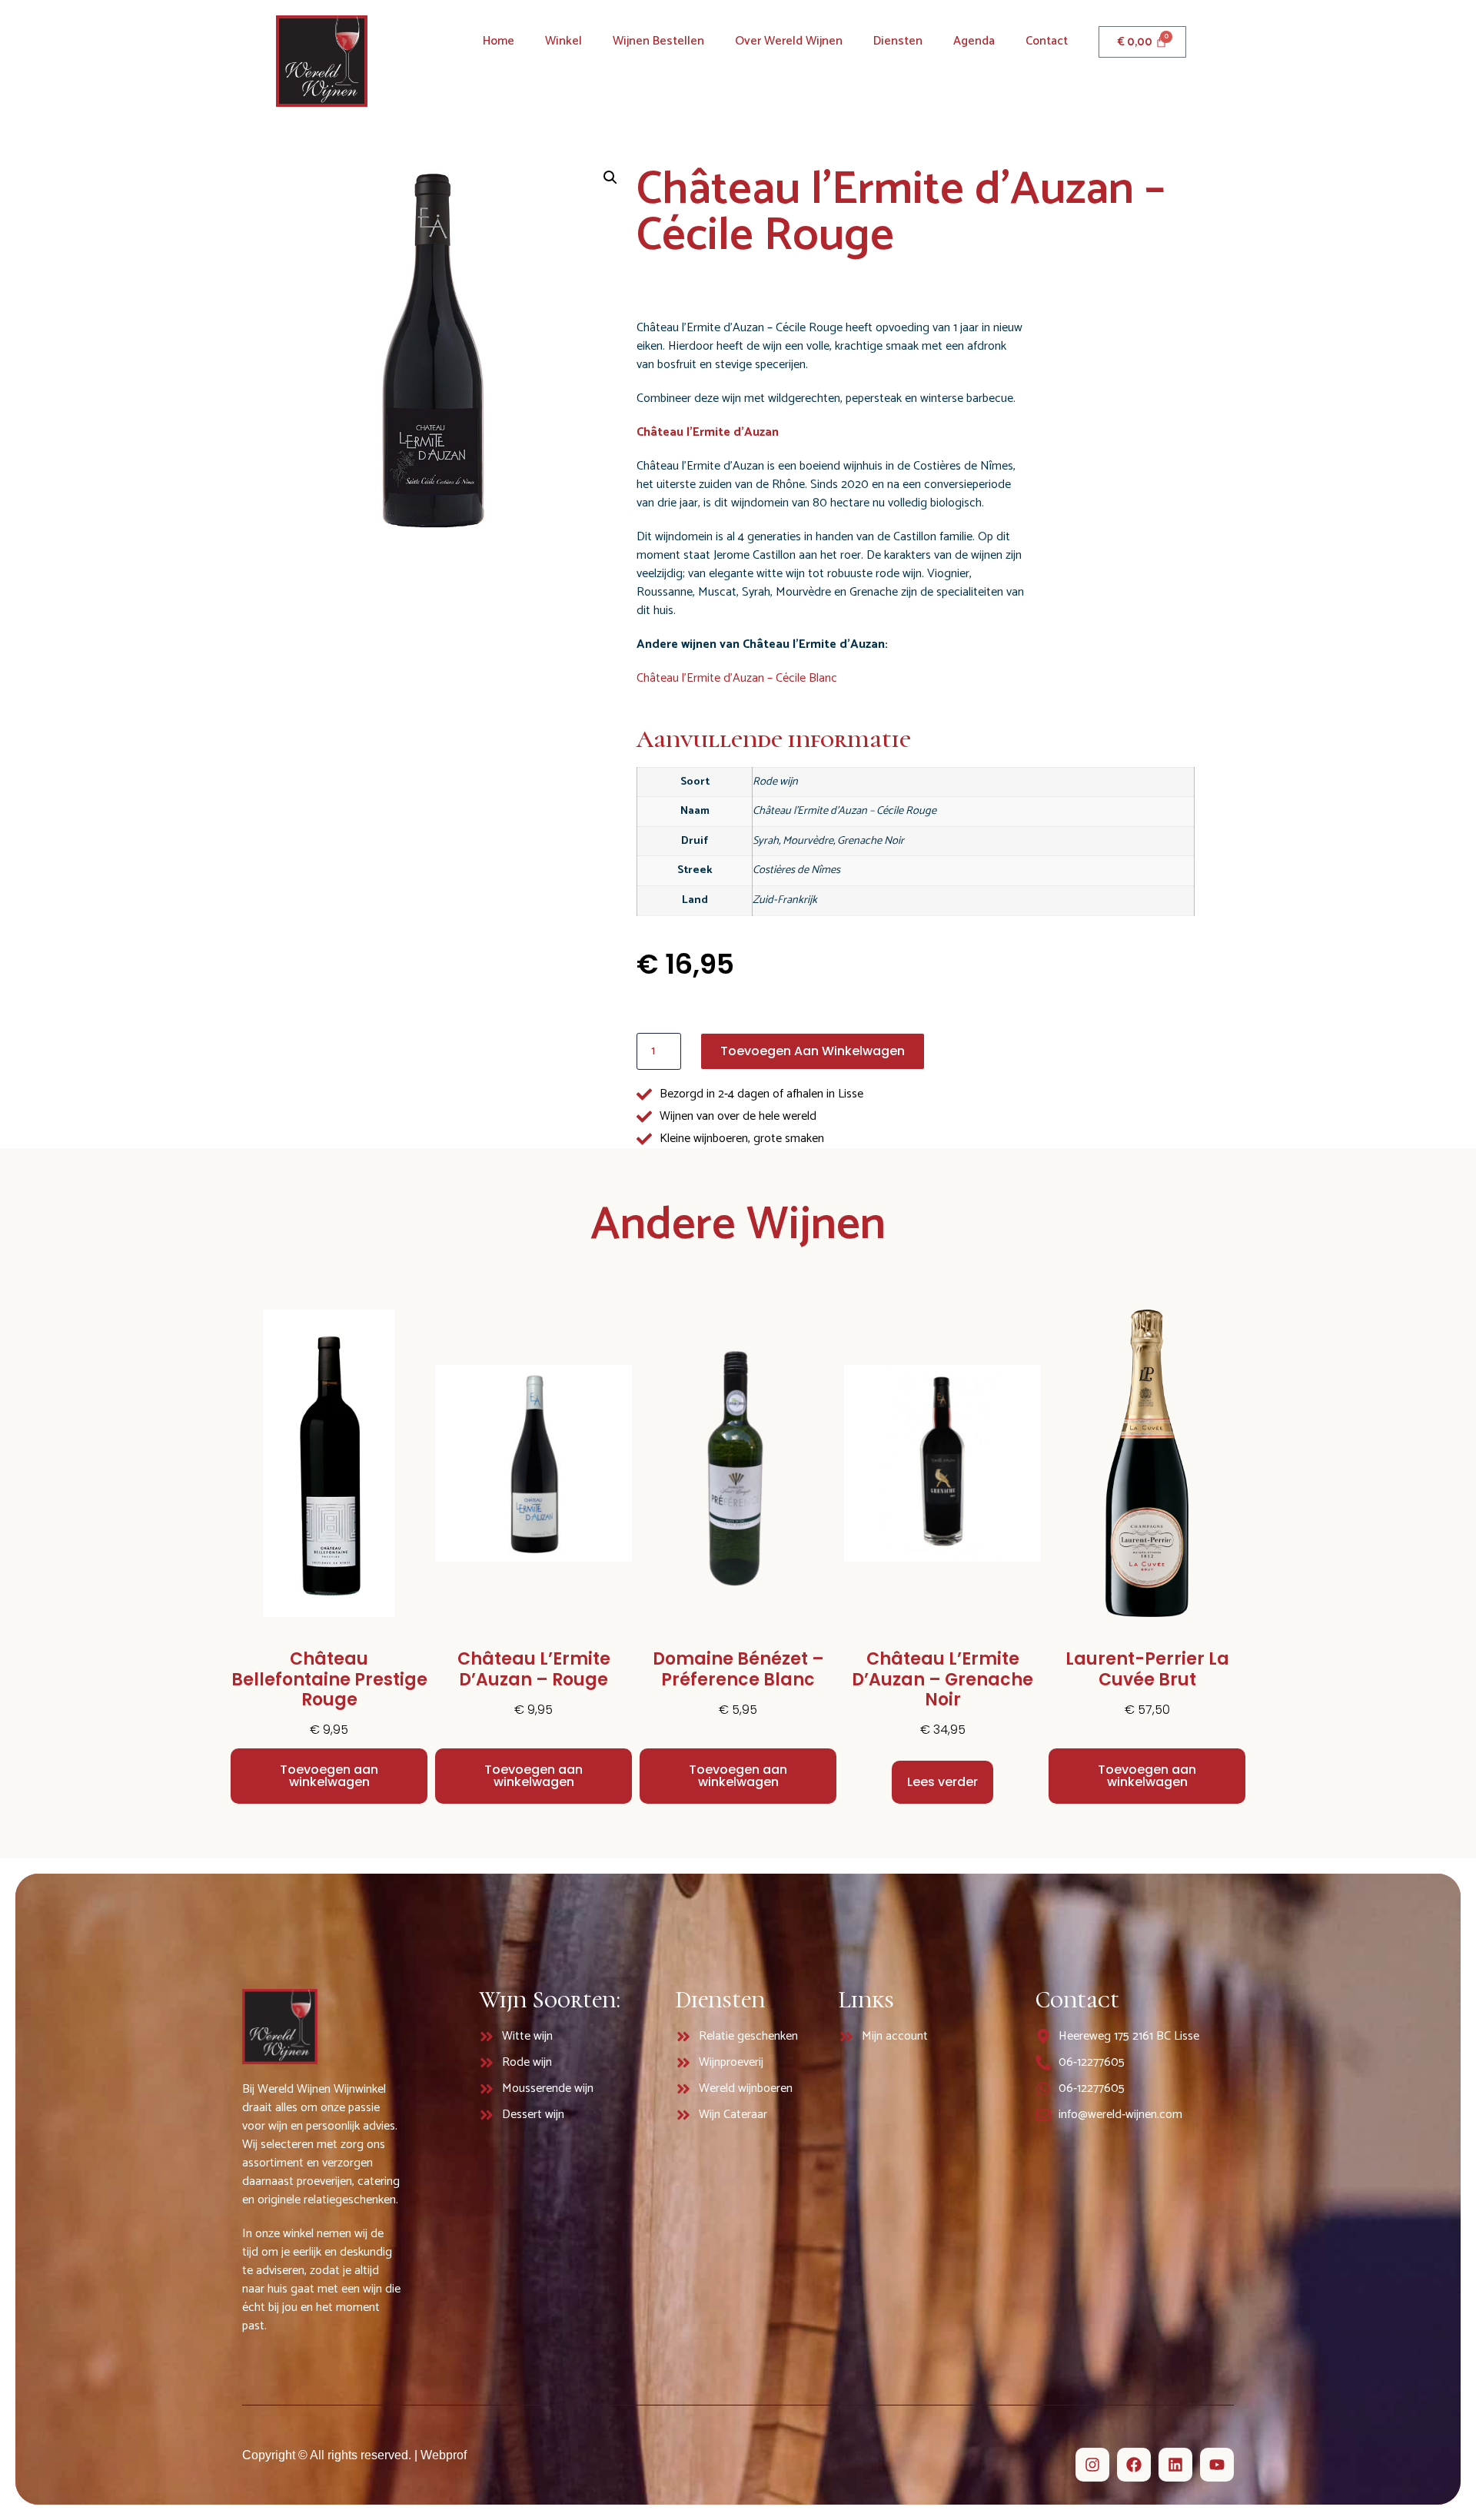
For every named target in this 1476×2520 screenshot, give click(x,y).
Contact (1047, 41)
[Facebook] (1134, 2465)
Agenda (974, 41)
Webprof (444, 2455)
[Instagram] (1092, 2465)
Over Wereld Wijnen (789, 41)
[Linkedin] (1175, 2465)
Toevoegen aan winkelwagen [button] (329, 1776)
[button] (610, 178)
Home (499, 41)
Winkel (563, 41)
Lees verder (942, 1782)
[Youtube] (1217, 2465)
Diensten (898, 41)
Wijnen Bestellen (658, 41)
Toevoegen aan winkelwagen (813, 1051)
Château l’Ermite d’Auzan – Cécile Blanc (737, 678)
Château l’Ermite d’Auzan (708, 432)
